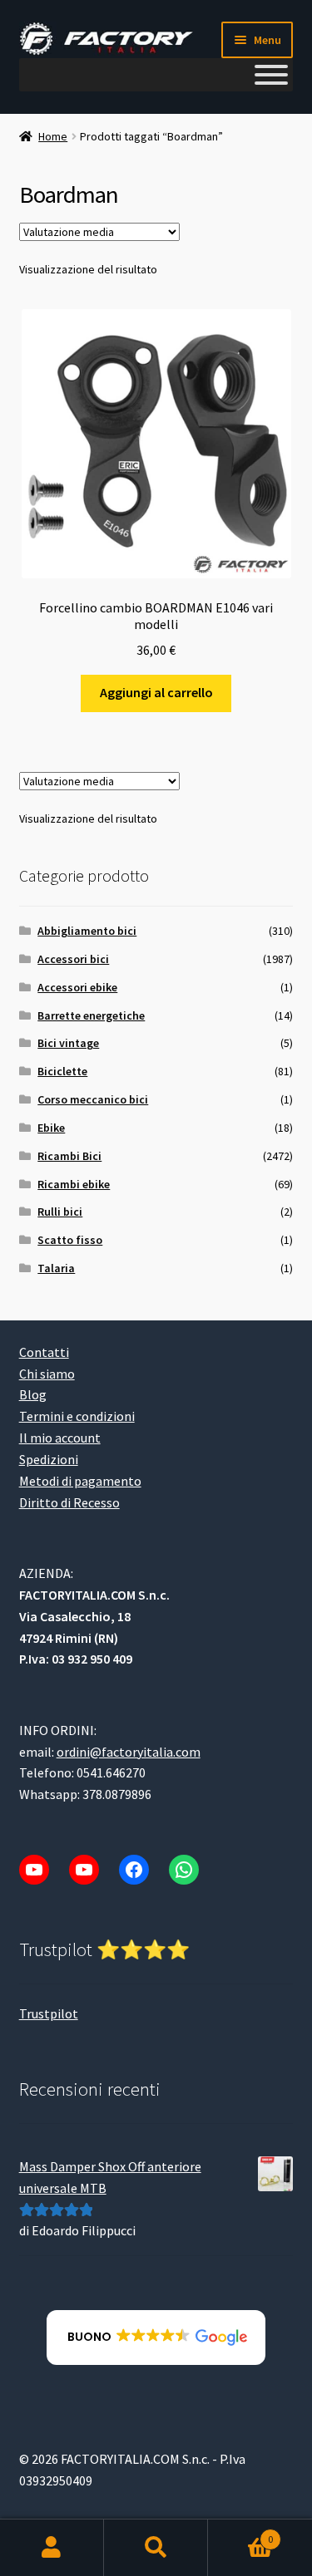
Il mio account (60, 1438)
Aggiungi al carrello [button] (156, 692)
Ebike (51, 1128)
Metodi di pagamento (80, 1481)
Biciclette (62, 1071)
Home (53, 136)
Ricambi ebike (74, 1184)
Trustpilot (49, 2013)
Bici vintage (68, 1043)
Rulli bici (60, 1212)
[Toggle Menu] (271, 75)
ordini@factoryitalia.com (129, 1752)
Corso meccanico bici (93, 1099)
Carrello (240, 2533)
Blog (33, 1394)
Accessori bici (73, 959)
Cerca (156, 2548)
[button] (156, 2338)
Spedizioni (49, 1459)
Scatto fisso (70, 1240)
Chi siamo (47, 1374)
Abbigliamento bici (87, 931)
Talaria (56, 1268)
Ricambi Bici (69, 1156)
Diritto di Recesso (69, 1502)
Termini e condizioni (77, 1416)
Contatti (44, 1352)
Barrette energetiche (91, 1015)
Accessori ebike (77, 987)
